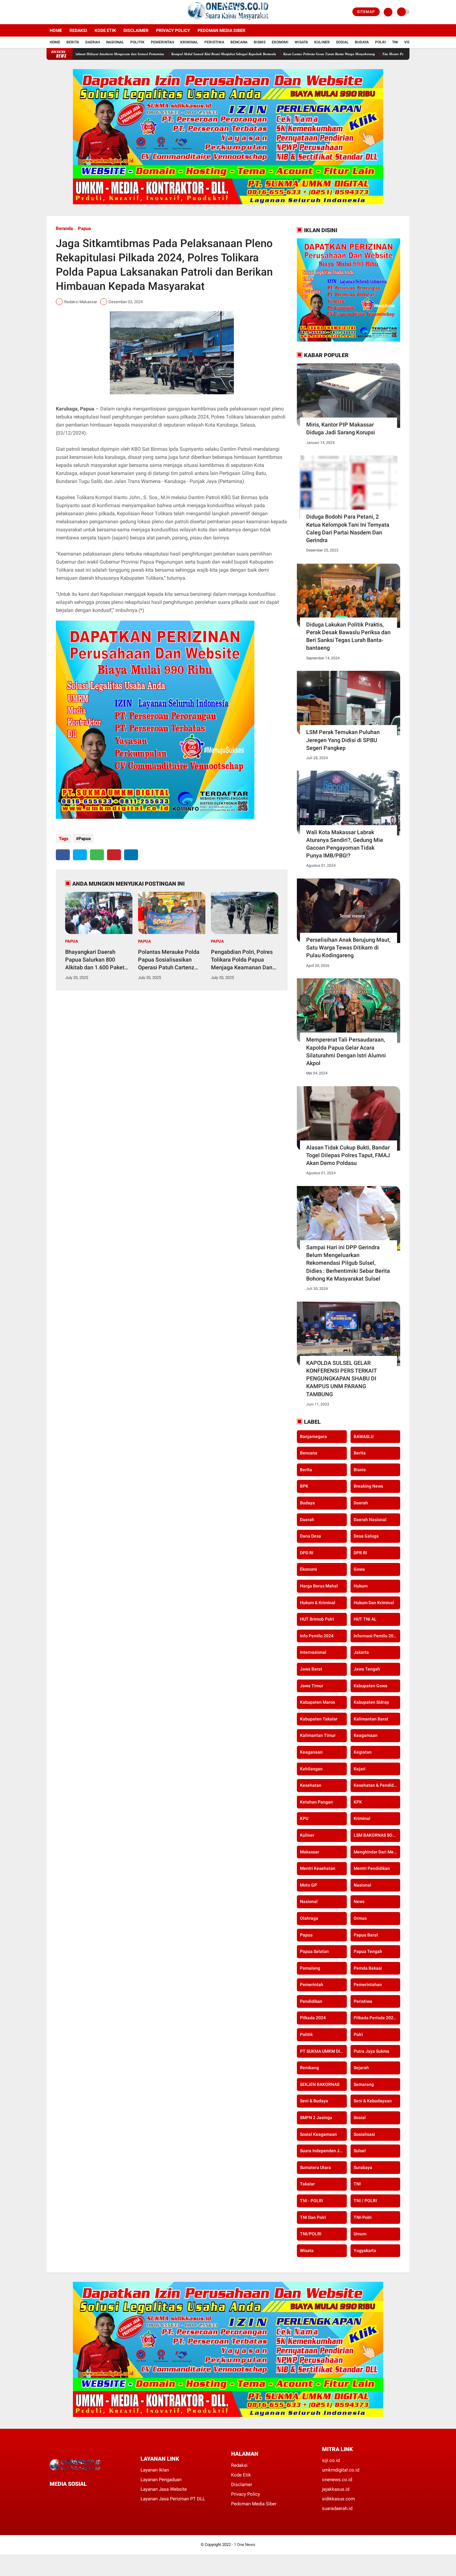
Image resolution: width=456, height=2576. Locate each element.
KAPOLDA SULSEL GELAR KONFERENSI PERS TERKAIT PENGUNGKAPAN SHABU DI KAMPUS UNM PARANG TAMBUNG (341, 1379)
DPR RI (360, 1553)
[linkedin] (131, 855)
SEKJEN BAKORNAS (320, 2084)
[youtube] (74, 12)
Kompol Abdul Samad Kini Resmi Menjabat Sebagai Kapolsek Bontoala (149, 54)
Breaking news (368, 1486)
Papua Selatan (314, 1951)
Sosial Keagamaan (318, 2134)
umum (360, 2234)
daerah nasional (370, 1520)
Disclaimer (136, 30)
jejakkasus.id (336, 2489)
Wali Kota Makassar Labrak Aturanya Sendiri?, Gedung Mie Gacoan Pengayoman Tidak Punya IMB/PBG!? (345, 844)
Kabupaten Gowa (371, 1686)
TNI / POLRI (365, 2201)
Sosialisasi (364, 2134)
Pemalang (310, 1968)
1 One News (245, 2545)
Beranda (64, 228)
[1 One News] (228, 20)
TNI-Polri (363, 2217)
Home (56, 30)
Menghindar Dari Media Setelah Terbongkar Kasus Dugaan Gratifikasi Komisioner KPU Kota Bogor (377, 1852)
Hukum (361, 1586)
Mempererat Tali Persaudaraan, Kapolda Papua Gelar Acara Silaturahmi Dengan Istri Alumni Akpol (346, 1051)
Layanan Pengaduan (161, 2480)
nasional (362, 1885)
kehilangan (311, 1769)
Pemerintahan (368, 1985)
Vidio (409, 42)
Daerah (93, 42)
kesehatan (311, 1785)
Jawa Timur (312, 1686)
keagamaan (366, 1735)
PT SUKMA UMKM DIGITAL (323, 2051)
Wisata (301, 42)
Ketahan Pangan (316, 1802)
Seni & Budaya (314, 2101)
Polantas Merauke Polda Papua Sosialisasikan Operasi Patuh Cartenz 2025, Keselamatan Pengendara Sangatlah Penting (169, 960)
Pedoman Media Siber (221, 30)
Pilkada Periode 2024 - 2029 (377, 2018)
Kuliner (322, 42)
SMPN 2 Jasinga (316, 2118)
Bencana (239, 42)
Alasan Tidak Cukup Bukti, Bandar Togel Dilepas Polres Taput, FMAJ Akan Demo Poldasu (348, 1155)
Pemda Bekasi (368, 1968)
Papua (84, 228)
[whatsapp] (97, 855)
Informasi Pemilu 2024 (376, 1636)
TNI (395, 42)
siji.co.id (331, 2460)
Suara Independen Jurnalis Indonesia (323, 2151)
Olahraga (309, 1918)
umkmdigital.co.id (341, 2470)
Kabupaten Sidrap (371, 1702)
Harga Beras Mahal (319, 1586)
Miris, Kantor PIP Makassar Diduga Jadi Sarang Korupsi (341, 428)
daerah (361, 1503)
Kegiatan (363, 1752)
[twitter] (57, 12)
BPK (304, 1486)
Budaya (362, 42)
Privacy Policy (173, 30)
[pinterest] (114, 855)
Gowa (359, 1569)
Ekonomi (280, 42)
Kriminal (189, 42)
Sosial (342, 42)
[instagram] (65, 12)
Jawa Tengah (367, 1669)
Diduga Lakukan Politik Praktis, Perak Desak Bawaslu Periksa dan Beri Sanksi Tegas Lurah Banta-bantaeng (348, 636)
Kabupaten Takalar (319, 1719)
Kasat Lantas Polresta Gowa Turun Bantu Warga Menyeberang (254, 54)
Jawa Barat (311, 1669)
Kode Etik (105, 30)
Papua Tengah (368, 1951)
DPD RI (307, 1553)
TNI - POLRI (311, 2201)
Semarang (364, 2084)
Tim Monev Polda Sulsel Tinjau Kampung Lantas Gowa (348, 54)
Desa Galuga (366, 1536)
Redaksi (78, 30)
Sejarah (361, 2068)
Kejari (360, 1769)
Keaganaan (311, 1752)
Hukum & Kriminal (318, 1603)
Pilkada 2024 (313, 2018)
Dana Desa (311, 1536)
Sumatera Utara (315, 2167)
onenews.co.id (337, 2480)
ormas (360, 1918)
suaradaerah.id (337, 2508)
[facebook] (48, 12)
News (359, 1901)
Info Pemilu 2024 (317, 1636)
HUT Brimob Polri (317, 1619)
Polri (380, 42)
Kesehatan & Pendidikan (377, 1785)
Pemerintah (162, 42)
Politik (137, 42)
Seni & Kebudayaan (373, 2101)
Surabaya (363, 2167)
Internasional (313, 1652)
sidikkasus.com (338, 2499)
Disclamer (242, 2485)
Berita (73, 42)
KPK (358, 1802)
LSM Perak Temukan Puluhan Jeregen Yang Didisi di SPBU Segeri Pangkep (343, 740)
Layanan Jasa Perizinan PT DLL (173, 2499)
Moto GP (308, 1885)
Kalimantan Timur (318, 1735)
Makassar (310, 1852)
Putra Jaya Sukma (371, 2051)
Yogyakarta (365, 2251)
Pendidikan (311, 2001)
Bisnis (260, 42)
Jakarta (361, 1652)
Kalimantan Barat (371, 1719)
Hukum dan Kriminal (374, 1603)
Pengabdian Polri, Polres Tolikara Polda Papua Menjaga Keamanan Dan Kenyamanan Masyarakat (243, 960)
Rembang (309, 2068)
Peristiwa (214, 42)
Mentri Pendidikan (372, 1868)
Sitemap (366, 12)
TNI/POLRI (311, 2234)
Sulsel (360, 2151)
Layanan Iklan (155, 2470)
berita (360, 1453)
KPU (304, 1818)
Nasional (115, 42)
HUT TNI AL (365, 1619)
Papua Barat (366, 1935)
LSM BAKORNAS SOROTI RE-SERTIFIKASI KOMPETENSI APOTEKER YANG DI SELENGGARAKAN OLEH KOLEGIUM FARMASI (377, 1835)
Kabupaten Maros (317, 1702)
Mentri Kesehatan (318, 1868)
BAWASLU (364, 1436)
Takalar (307, 2184)
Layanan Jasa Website (164, 2489)
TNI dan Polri (313, 2217)
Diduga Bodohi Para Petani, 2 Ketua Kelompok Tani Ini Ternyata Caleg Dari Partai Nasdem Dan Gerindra (348, 528)
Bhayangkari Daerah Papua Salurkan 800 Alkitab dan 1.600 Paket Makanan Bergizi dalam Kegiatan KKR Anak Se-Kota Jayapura (95, 960)
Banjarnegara (313, 1436)
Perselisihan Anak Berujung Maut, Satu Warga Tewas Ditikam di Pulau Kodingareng (348, 947)
